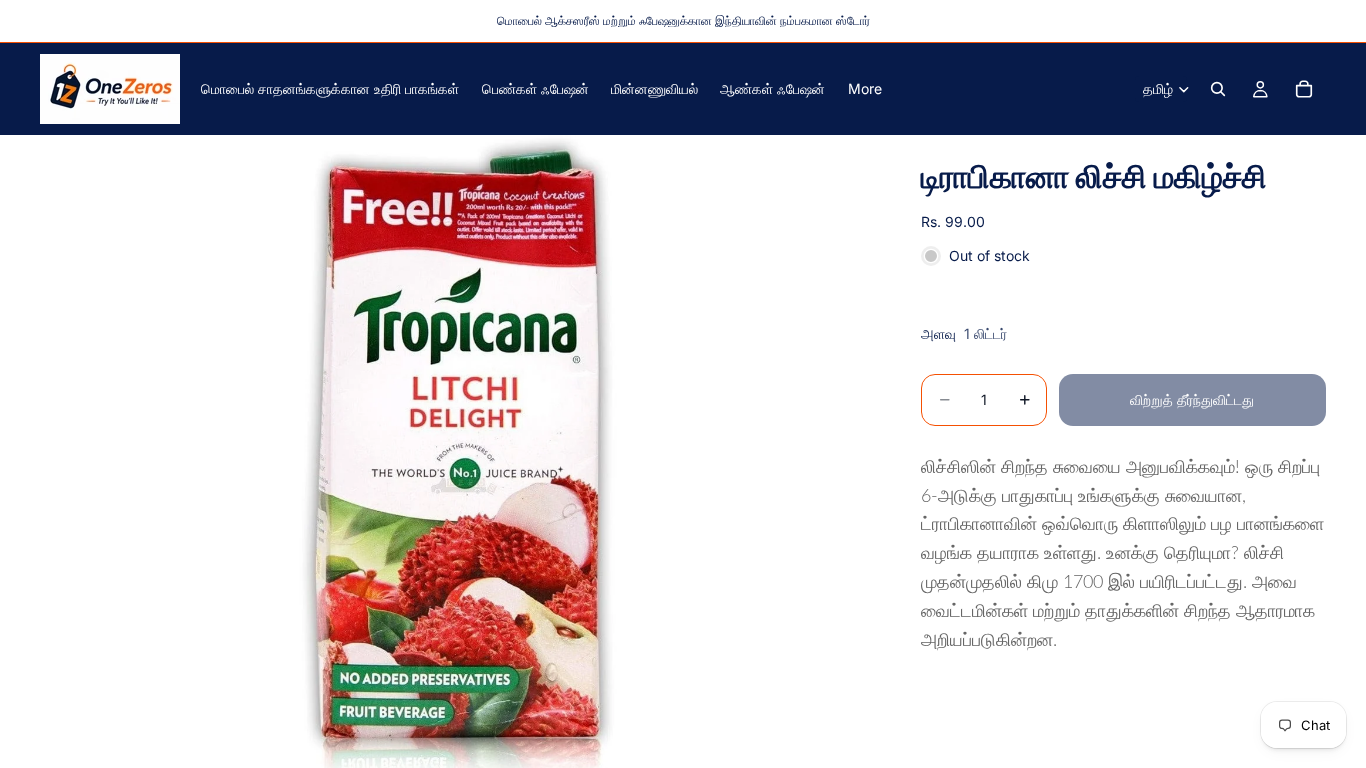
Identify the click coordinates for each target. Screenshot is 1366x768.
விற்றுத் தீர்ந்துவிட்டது (1192, 399)
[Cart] (1304, 89)
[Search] (1218, 89)
